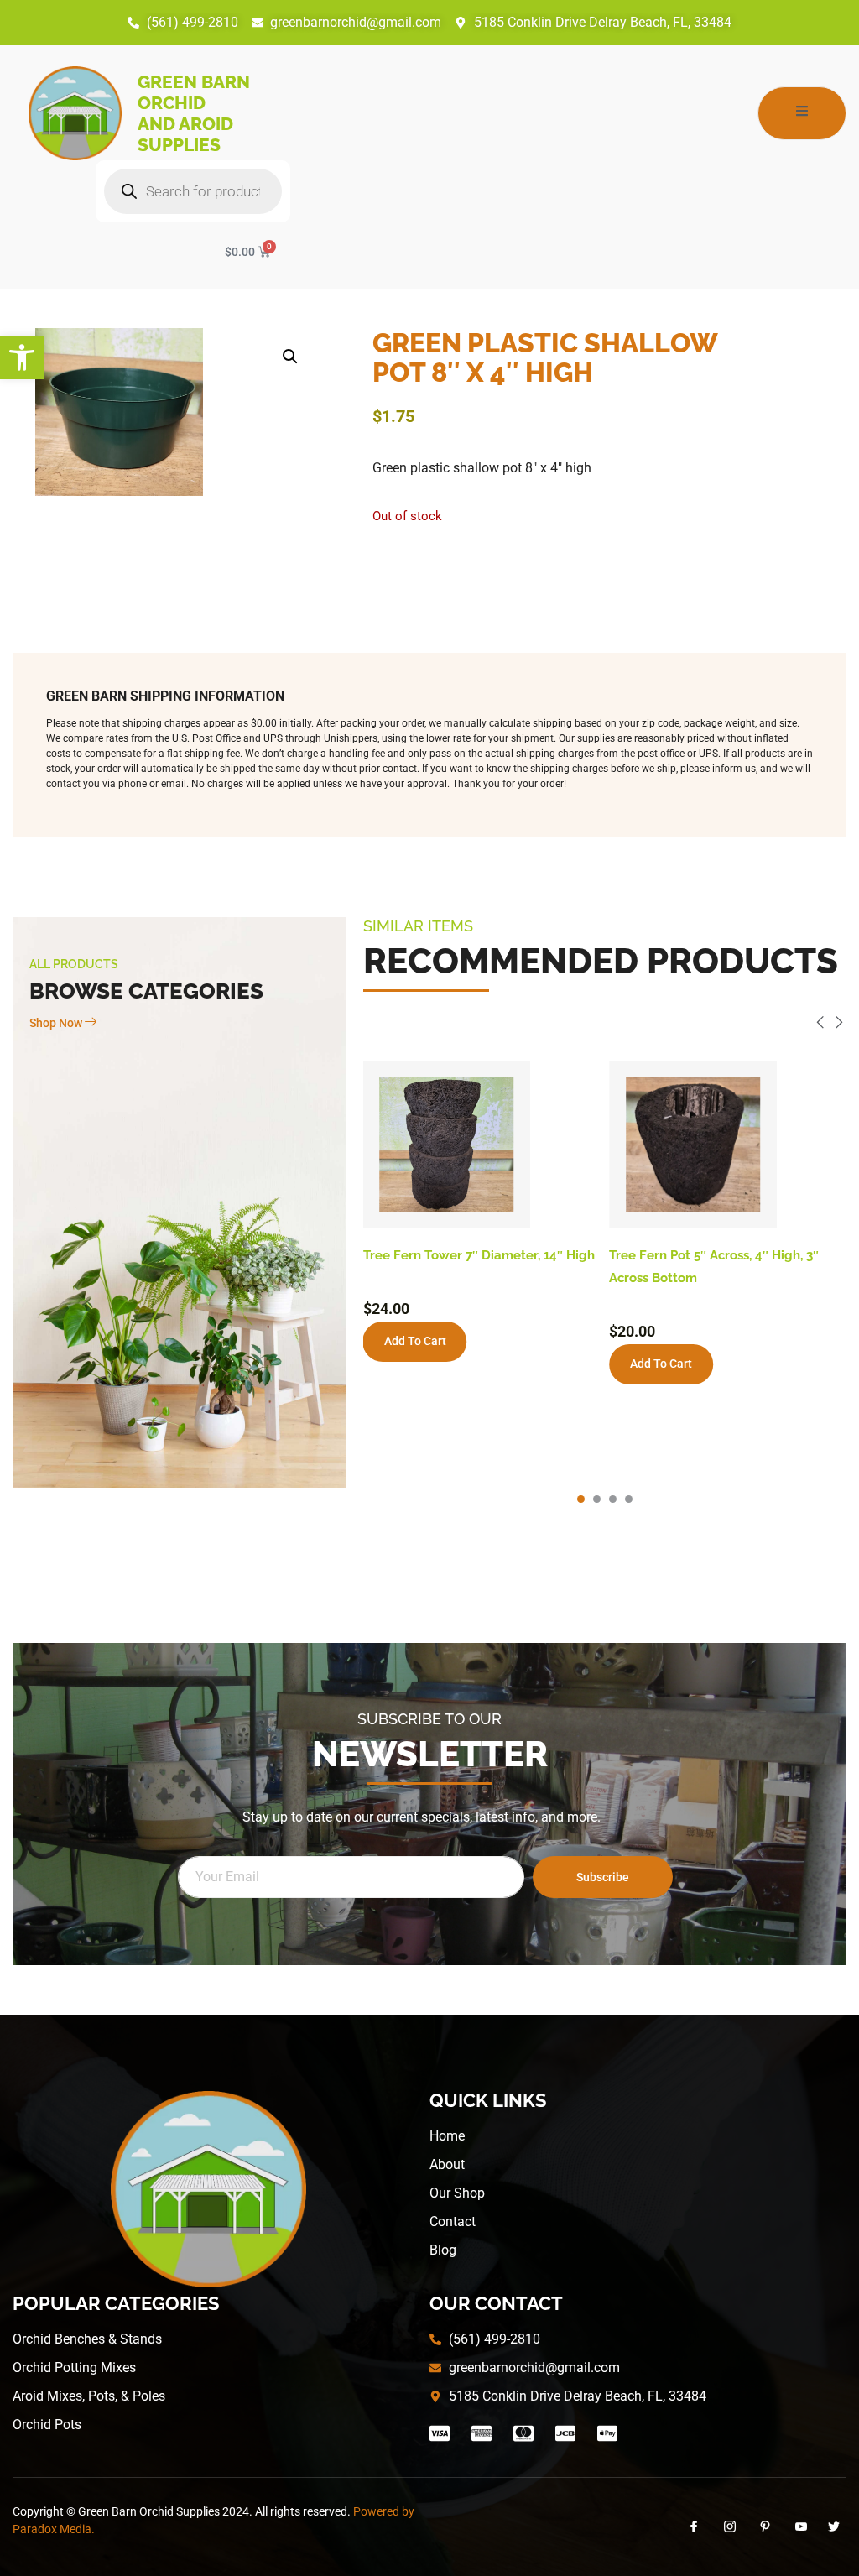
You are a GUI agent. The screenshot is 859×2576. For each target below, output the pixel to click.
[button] (22, 357)
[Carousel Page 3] (613, 1499)
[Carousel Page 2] (597, 1499)
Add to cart (415, 1341)
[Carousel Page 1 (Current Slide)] (581, 1499)
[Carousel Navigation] (605, 1025)
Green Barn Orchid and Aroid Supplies (194, 113)
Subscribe (603, 1877)
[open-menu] (802, 113)
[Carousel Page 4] (629, 1499)
